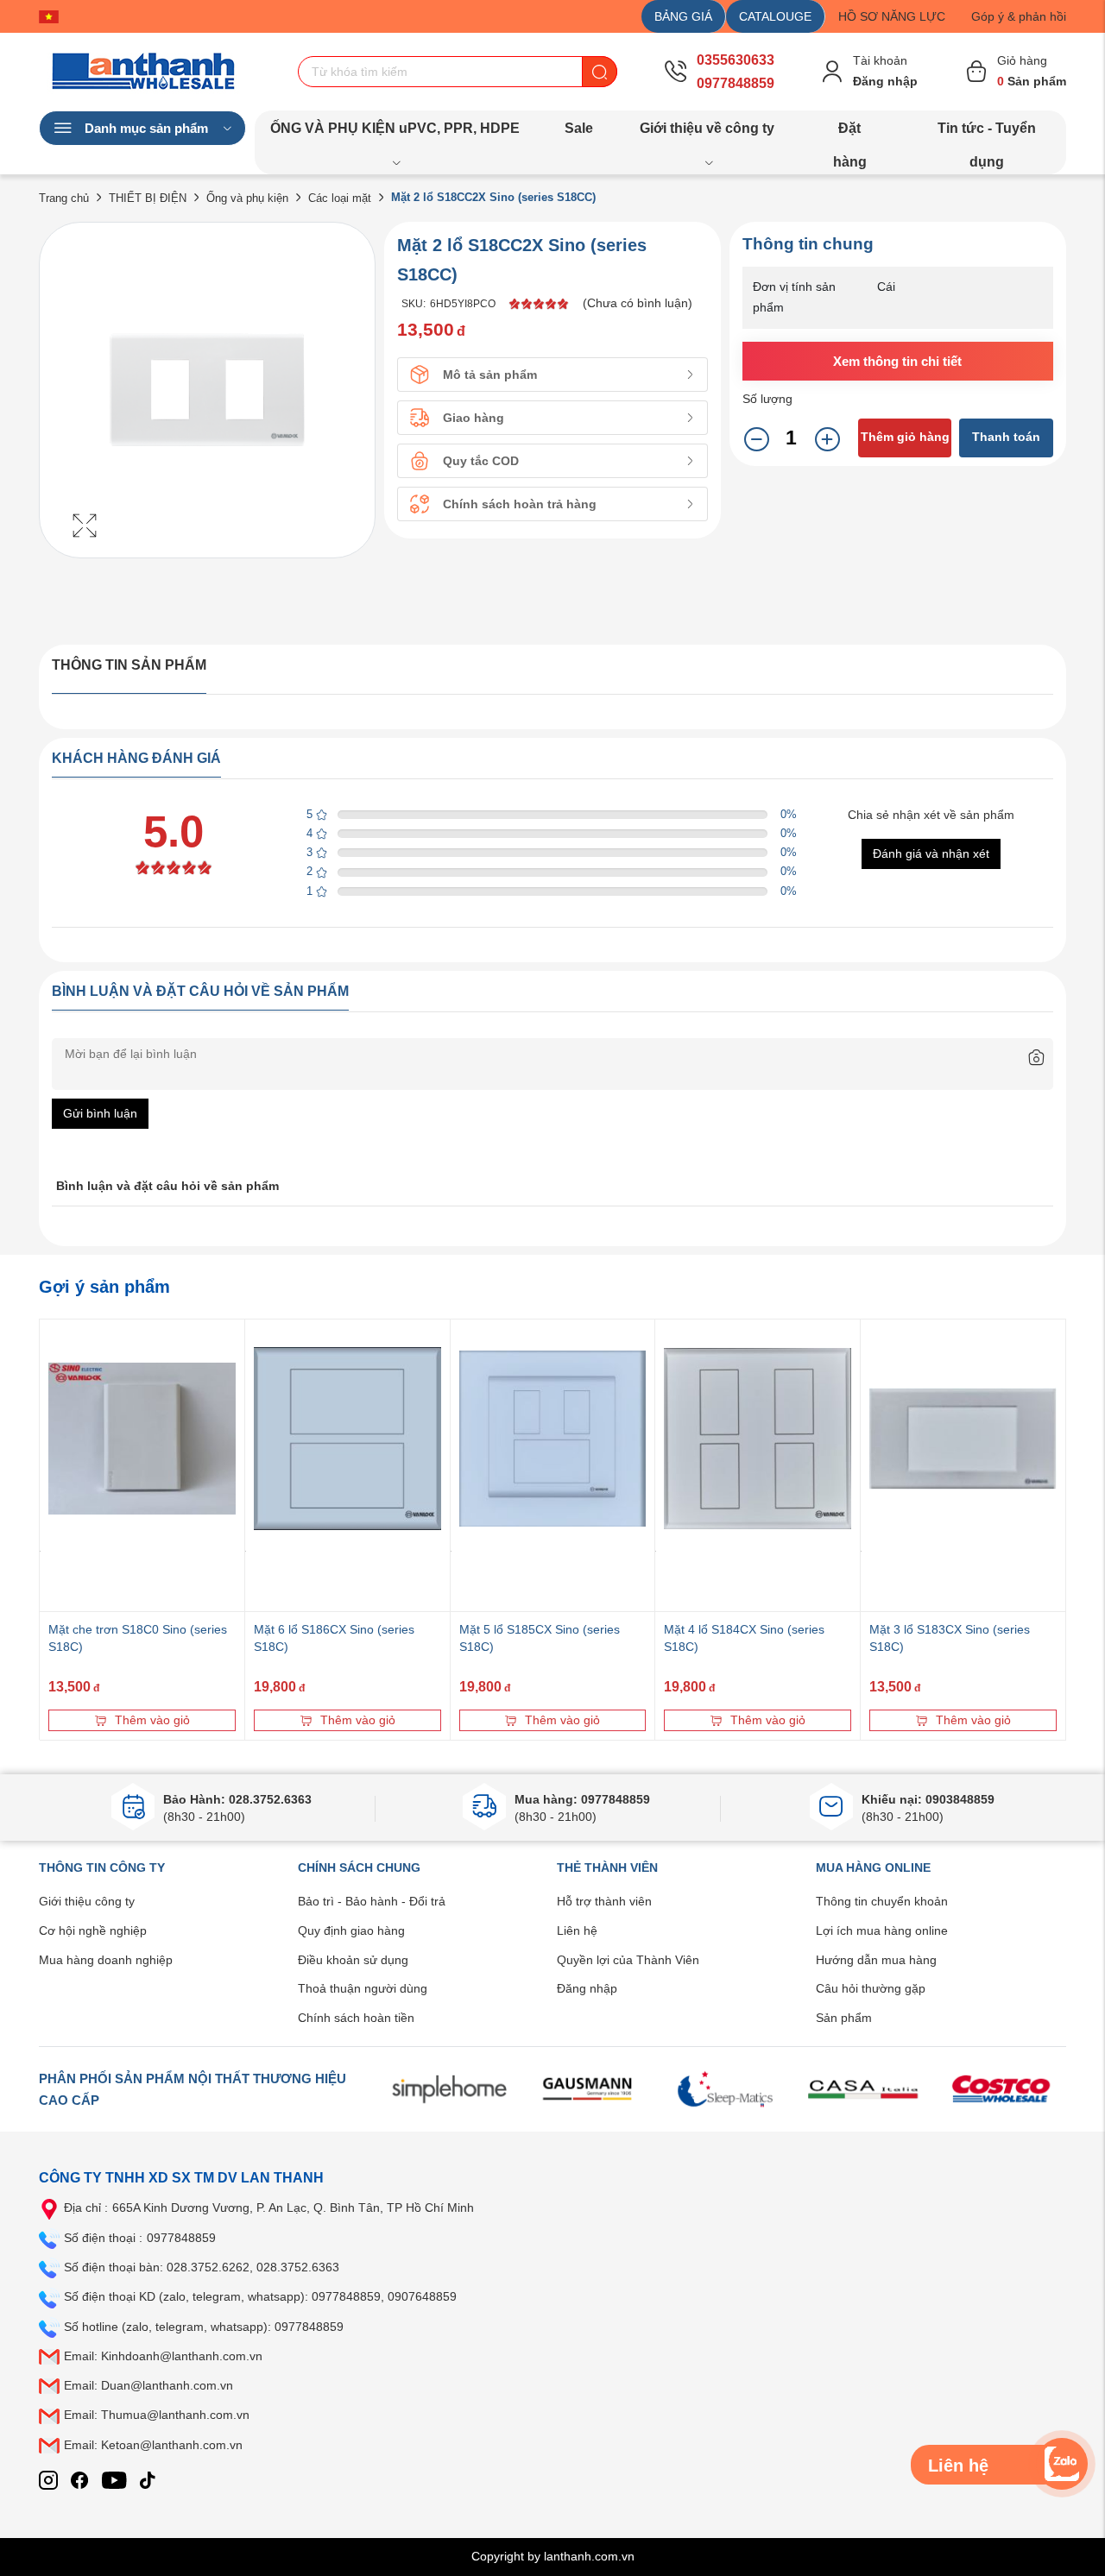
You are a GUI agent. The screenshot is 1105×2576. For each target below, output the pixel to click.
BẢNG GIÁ (683, 16)
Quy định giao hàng (351, 1930)
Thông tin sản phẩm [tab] (129, 665)
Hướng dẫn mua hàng (876, 1960)
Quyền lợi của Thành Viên (628, 1960)
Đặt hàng (850, 133)
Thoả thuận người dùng (363, 1988)
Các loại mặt (340, 198)
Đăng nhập (587, 1988)
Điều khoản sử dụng (353, 1960)
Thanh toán (1006, 437)
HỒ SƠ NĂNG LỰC (892, 16)
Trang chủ (64, 198)
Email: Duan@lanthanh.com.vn (148, 2385)
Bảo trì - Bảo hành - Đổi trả (372, 1901)
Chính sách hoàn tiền (356, 2018)
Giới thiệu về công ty (707, 128)
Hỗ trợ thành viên (604, 1901)
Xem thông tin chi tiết (897, 361)
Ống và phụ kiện (247, 198)
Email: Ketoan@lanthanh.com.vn (153, 2445)
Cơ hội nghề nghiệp (93, 1930)
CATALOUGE (775, 16)
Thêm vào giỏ (152, 1720)
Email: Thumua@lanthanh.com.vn (157, 2415)
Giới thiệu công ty (87, 1901)
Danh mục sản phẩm (146, 128)
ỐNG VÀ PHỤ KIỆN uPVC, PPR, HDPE (395, 128)
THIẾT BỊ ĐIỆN (148, 198)
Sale (579, 128)
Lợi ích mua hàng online (882, 1930)
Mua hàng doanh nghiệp (106, 1960)
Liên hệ (577, 1930)
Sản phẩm (844, 2018)
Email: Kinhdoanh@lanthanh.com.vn (163, 2356)
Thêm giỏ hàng (905, 437)
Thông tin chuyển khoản (882, 1901)
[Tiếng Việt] (53, 16)
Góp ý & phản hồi (1019, 16)
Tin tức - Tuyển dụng (987, 133)
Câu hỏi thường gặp (871, 1988)
